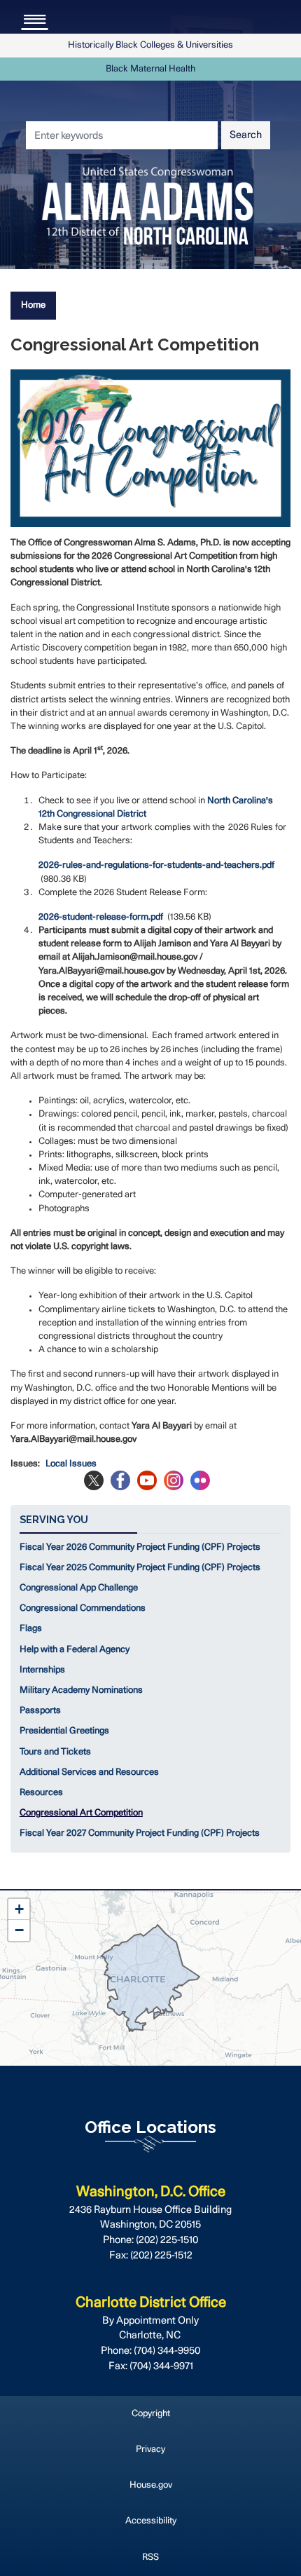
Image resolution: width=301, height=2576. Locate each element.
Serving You (54, 1519)
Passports (40, 1711)
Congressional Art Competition (81, 1813)
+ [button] (19, 1909)
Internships (42, 1670)
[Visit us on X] (97, 1480)
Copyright (151, 2414)
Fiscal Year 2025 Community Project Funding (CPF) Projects (140, 1568)
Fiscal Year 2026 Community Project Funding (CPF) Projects (140, 1547)
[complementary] (150, 1978)
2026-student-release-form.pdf (101, 917)
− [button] (19, 1930)
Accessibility (151, 2521)
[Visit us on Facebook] (124, 1480)
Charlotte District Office (151, 2303)
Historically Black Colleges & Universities (150, 45)
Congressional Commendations (83, 1608)
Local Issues (71, 1464)
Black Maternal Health (150, 69)
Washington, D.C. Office (151, 2192)
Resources (41, 1793)
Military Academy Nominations (81, 1690)
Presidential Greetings (64, 1731)
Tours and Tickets (55, 1752)
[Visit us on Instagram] (177, 1480)
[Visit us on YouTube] (150, 1480)
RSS (150, 2557)
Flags (31, 1629)
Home (33, 305)
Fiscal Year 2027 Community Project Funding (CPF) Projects (140, 1833)
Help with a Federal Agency (75, 1650)
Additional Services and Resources (89, 1772)
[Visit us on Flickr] (204, 1480)
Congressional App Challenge (79, 1588)
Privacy (150, 2449)
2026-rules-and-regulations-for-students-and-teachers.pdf (156, 865)
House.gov (151, 2485)
